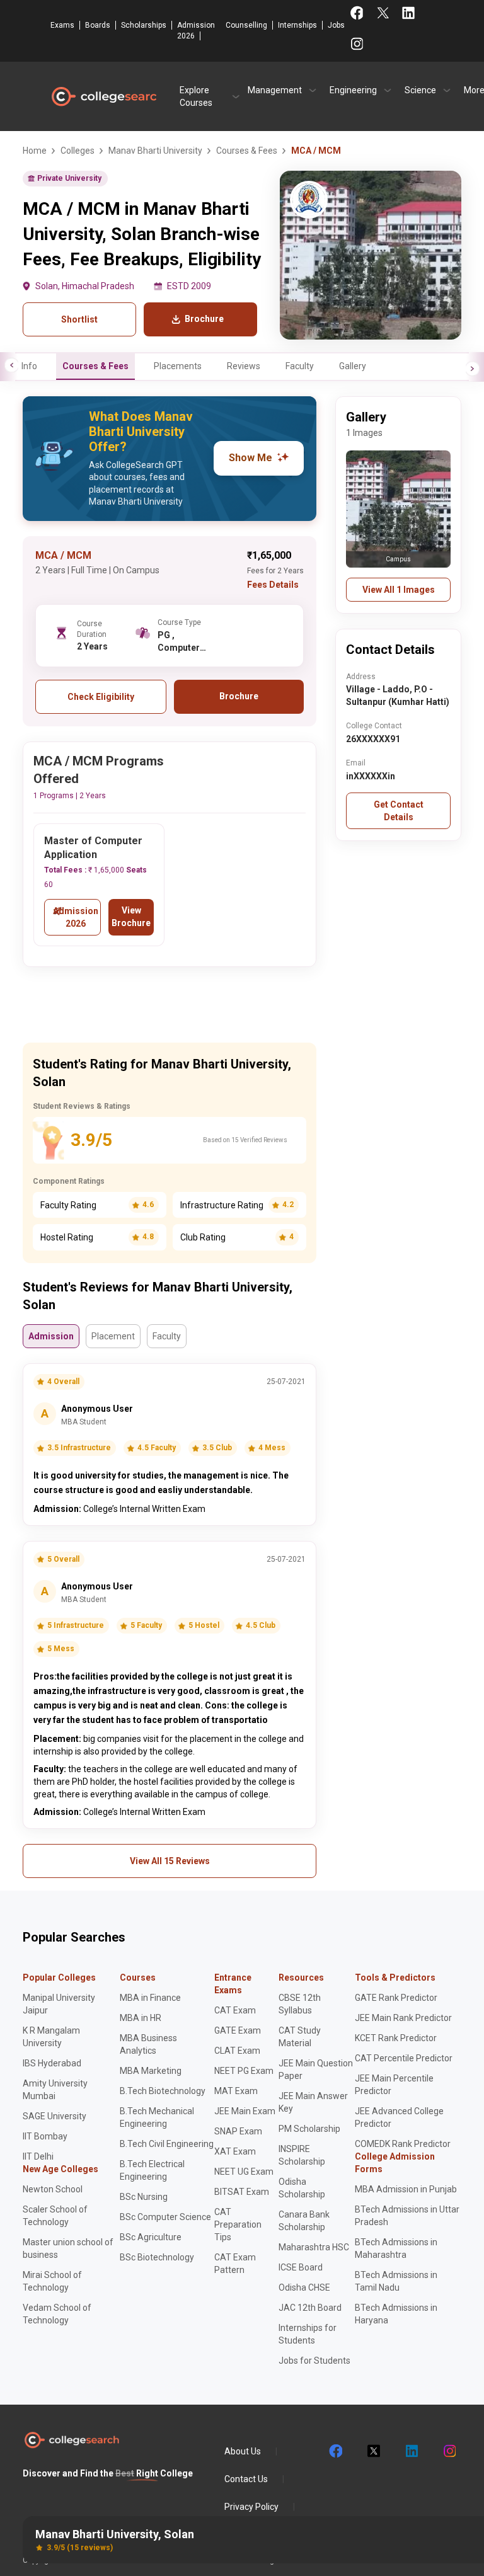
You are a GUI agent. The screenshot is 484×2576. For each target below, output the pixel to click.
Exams (62, 25)
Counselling (246, 25)
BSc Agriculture (151, 2237)
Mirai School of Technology (52, 2281)
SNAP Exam (238, 2131)
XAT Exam (235, 2151)
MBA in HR (141, 2018)
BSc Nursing (144, 2197)
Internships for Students (308, 2334)
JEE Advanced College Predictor (399, 2117)
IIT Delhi (38, 2156)
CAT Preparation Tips (238, 2224)
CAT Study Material (300, 2037)
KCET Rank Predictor (396, 2038)
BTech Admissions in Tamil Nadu (396, 2281)
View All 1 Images (399, 590)
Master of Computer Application (93, 848)
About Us (243, 2451)
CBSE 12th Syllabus (300, 2004)
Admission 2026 (196, 31)
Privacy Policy (251, 2507)
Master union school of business (68, 2248)
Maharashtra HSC (314, 2247)
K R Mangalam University (51, 2037)
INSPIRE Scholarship (302, 2155)
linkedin (411, 2451)
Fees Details (273, 585)
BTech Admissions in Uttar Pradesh (407, 2216)
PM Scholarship (309, 2129)
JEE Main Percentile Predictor (394, 2085)
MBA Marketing (151, 2071)
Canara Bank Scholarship (304, 2221)
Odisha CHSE (304, 2287)
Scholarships (144, 25)
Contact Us (246, 2479)
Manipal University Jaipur (59, 2004)
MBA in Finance (150, 1998)
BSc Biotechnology (157, 2257)
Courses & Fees (95, 366)
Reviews (244, 366)
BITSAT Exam (242, 2192)
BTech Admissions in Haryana (396, 2314)
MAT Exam (236, 2091)
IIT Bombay (45, 2136)
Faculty (300, 366)
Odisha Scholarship (302, 2188)
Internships (297, 25)
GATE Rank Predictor (396, 1998)
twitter (373, 2451)
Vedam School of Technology (57, 2314)
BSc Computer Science (165, 2217)
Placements (178, 366)
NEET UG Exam (244, 2172)
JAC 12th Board (310, 2308)
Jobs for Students (314, 2361)
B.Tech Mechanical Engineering (157, 2117)
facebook (335, 2451)
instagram (449, 2451)
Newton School (53, 2189)
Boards (98, 25)
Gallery (353, 366)
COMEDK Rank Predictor (403, 2144)
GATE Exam (238, 2030)
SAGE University (55, 2116)
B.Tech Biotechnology (163, 2091)
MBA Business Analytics (148, 2044)
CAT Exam (235, 2010)
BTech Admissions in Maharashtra (396, 2248)
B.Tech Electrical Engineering (152, 2170)
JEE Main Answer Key (313, 2102)
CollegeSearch (103, 96)
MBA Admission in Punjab (406, 2189)
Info (29, 366)
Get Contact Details (399, 811)
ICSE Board (301, 2267)
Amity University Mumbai (55, 2090)
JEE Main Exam (245, 2111)
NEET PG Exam (244, 2071)
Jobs (336, 25)
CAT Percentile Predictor (404, 2058)
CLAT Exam (237, 2051)
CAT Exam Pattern (235, 2264)
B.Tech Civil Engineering (167, 2144)
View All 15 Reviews (170, 1861)
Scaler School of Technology (55, 2216)
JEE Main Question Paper (316, 2069)
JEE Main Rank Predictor (403, 2018)
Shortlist (79, 319)
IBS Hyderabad (52, 2063)
